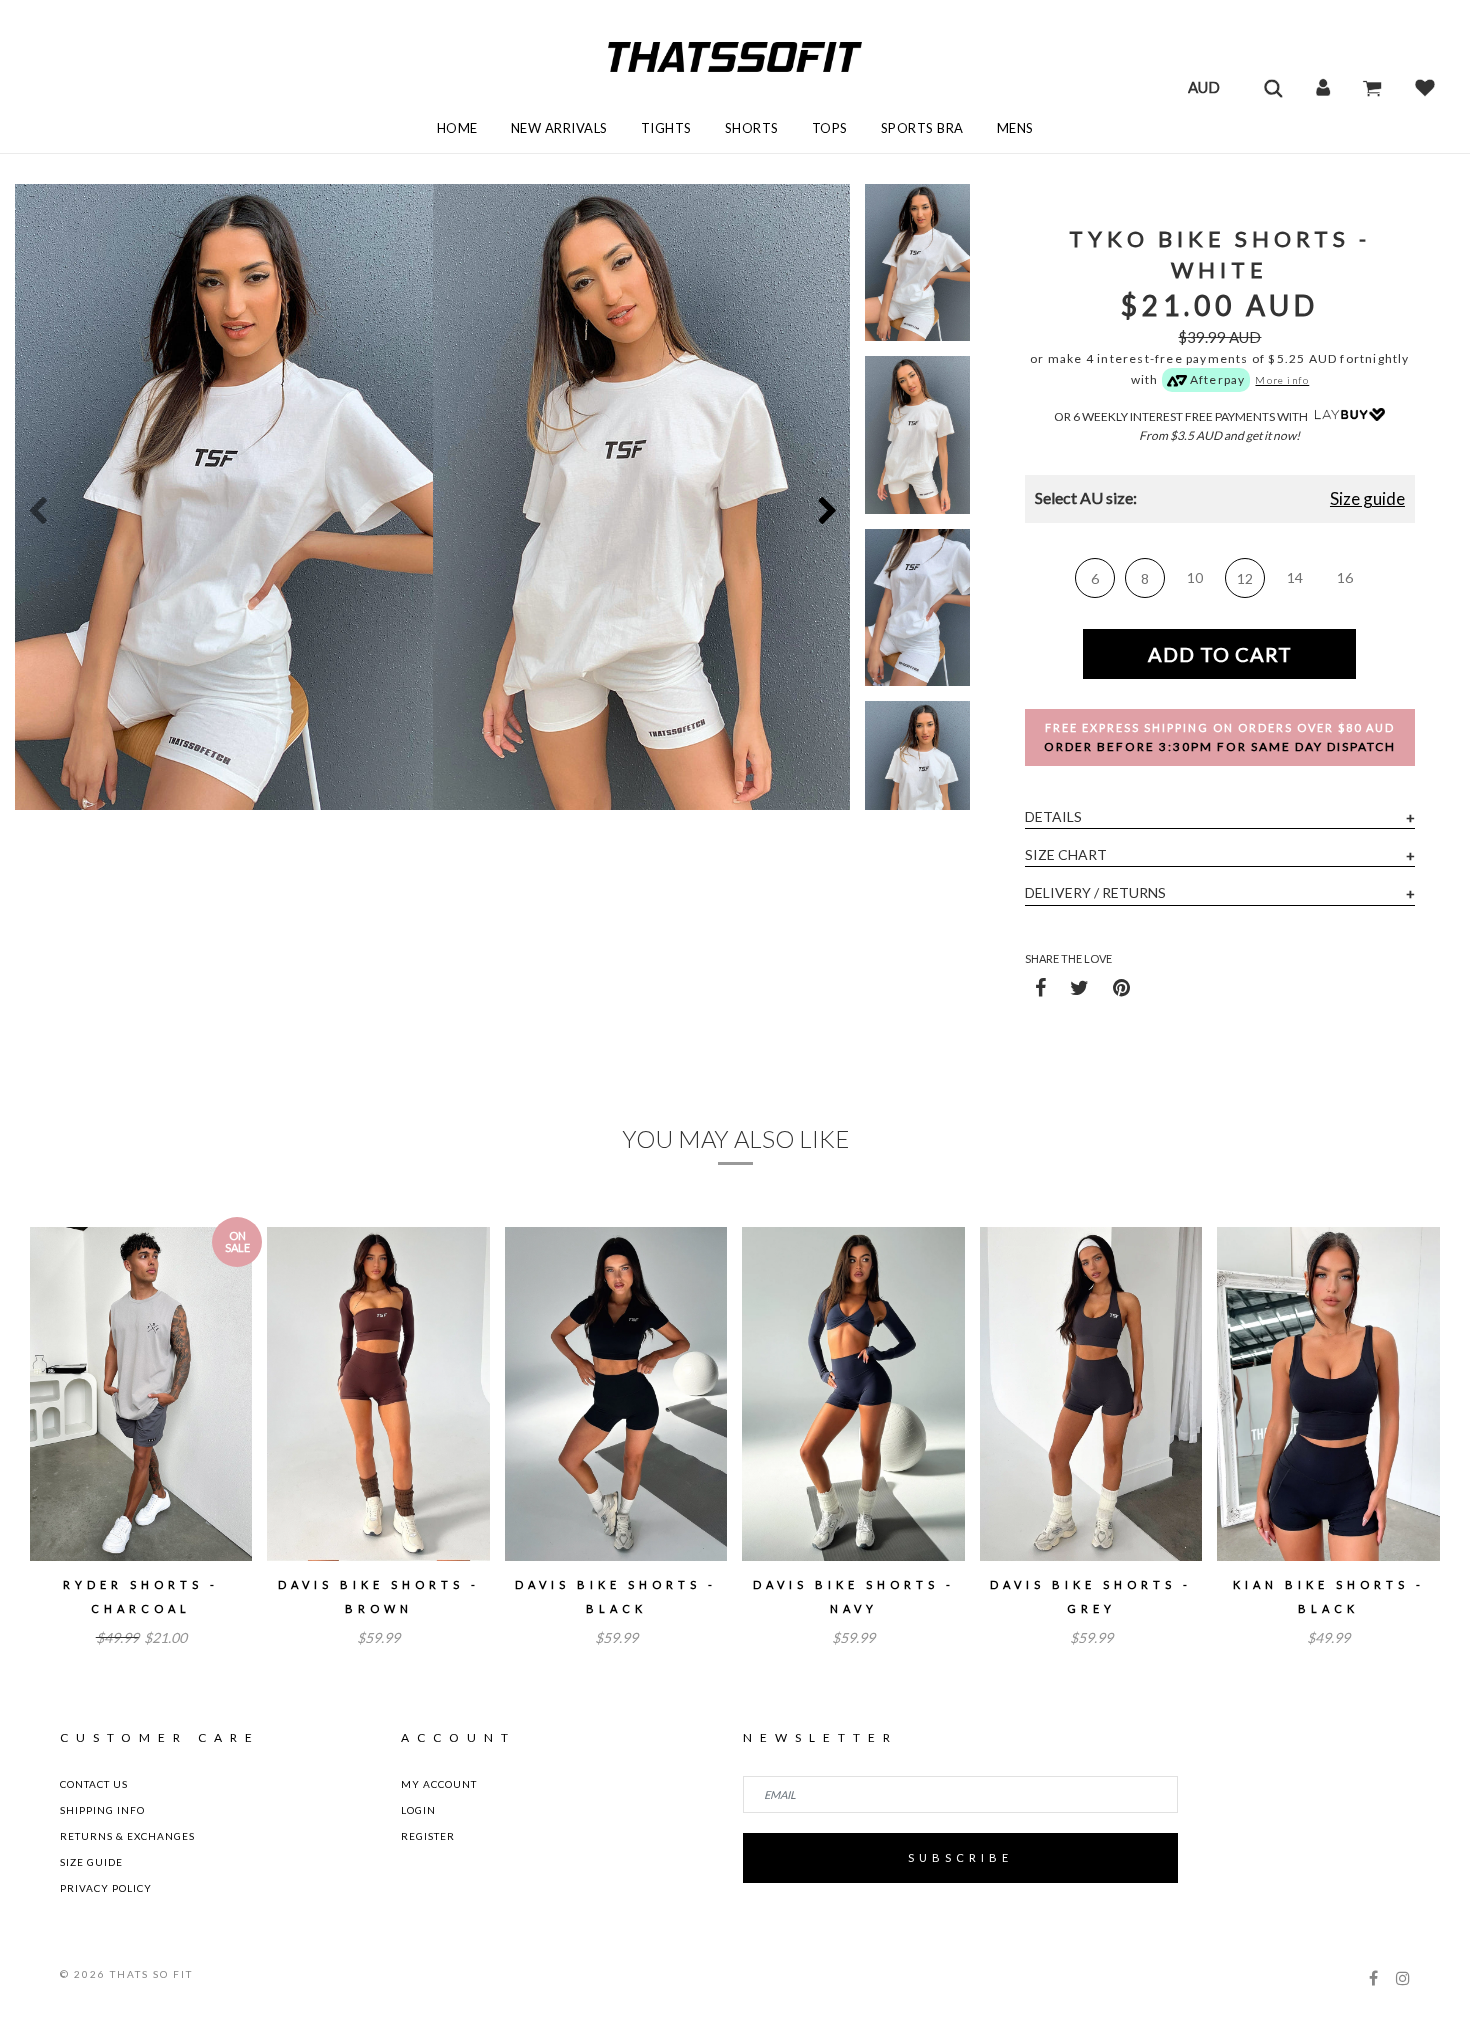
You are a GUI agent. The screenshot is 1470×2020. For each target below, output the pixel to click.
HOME (457, 128)
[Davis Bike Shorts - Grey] (1091, 1394)
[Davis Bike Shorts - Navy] (853, 1394)
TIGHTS (666, 128)
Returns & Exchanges (127, 1836)
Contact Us (94, 1784)
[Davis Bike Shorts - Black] (616, 1394)
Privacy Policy (106, 1888)
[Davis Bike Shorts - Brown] (378, 1394)
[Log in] (1323, 87)
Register (428, 1836)
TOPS (830, 128)
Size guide (1367, 498)
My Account (439, 1784)
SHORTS (752, 128)
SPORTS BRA (922, 128)
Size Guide (91, 1862)
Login (418, 1810)
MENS (1015, 128)
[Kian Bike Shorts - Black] (1328, 1394)
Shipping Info (102, 1810)
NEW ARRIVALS (559, 128)
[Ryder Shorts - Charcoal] (141, 1394)
